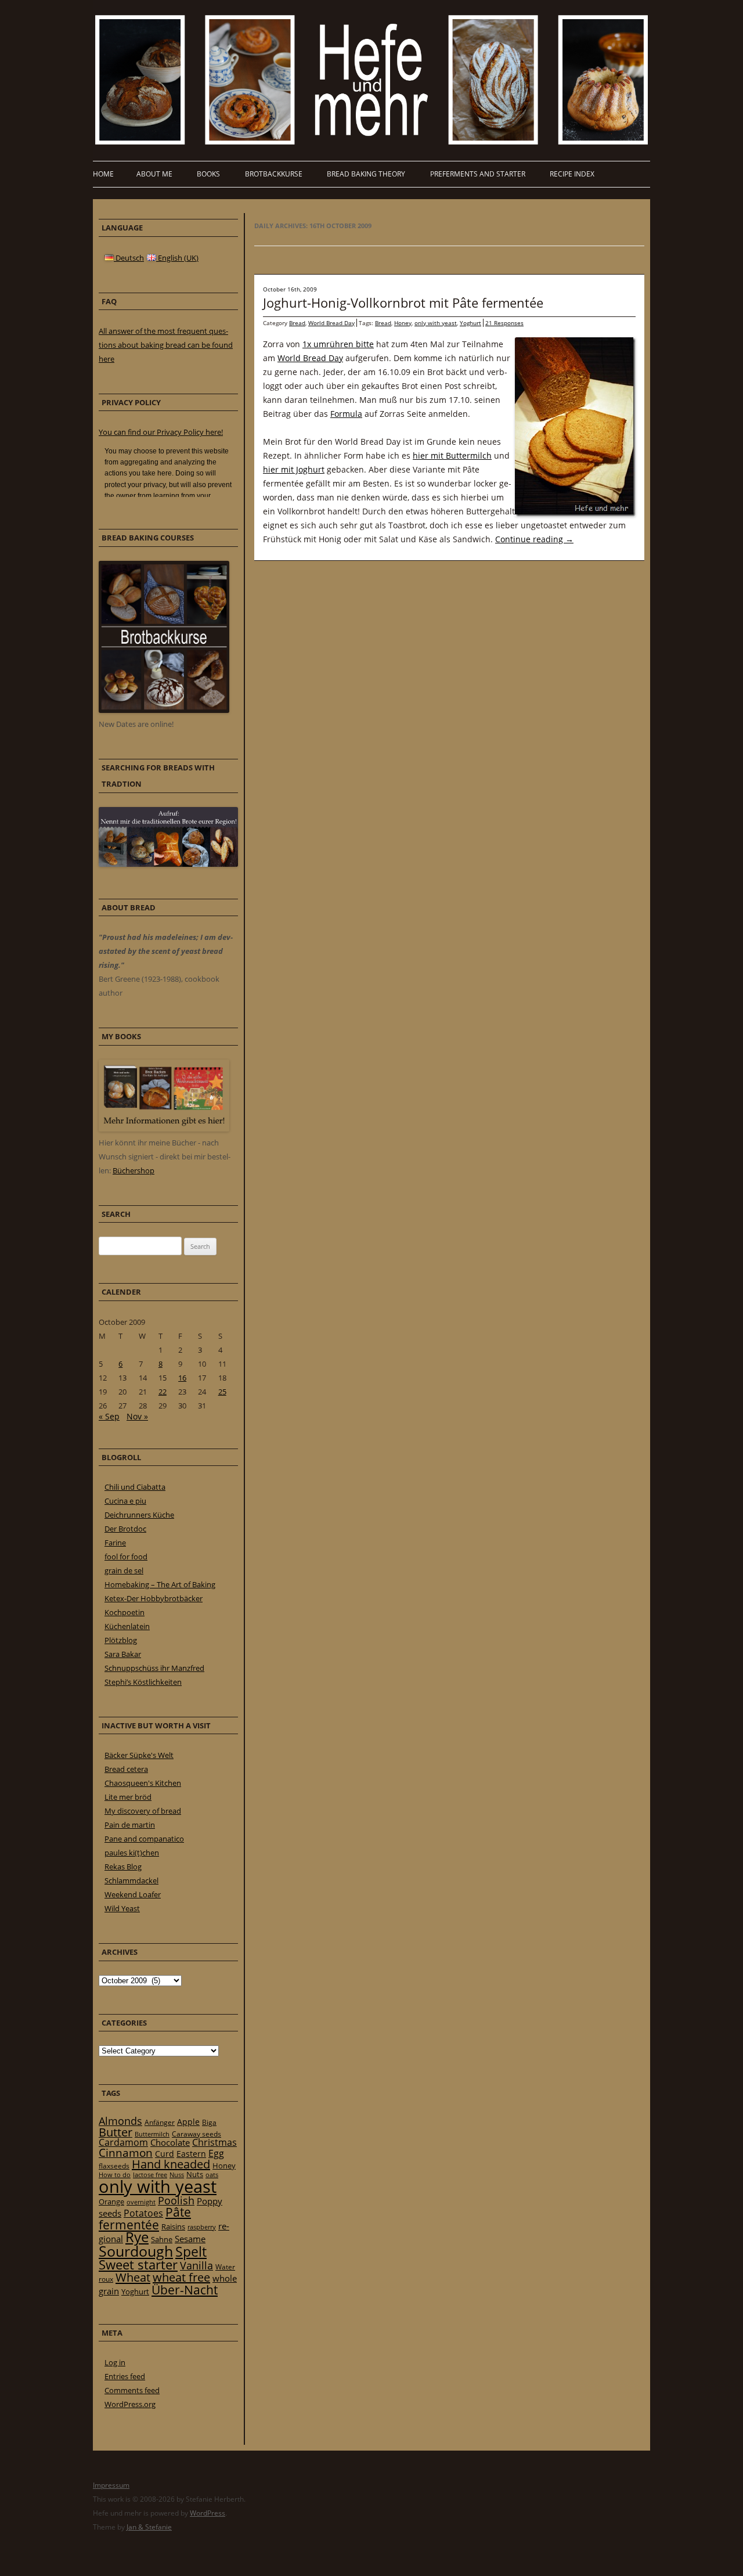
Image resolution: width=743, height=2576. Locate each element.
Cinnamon (126, 2153)
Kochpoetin (125, 1612)
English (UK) (177, 258)
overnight (141, 2202)
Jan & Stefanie (149, 2527)
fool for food (126, 1557)
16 (182, 1378)
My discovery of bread (143, 1811)
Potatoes (143, 2213)
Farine (115, 1543)
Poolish (176, 2200)
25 (222, 1392)
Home (103, 174)
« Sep (109, 1416)
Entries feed (125, 2376)
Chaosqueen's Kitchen (143, 1783)
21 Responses (504, 323)
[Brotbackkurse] (164, 710)
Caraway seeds (196, 2134)
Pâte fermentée (145, 2218)
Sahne (162, 2239)
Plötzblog (121, 1640)
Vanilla (196, 2265)
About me (154, 174)
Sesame (190, 2239)
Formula (346, 414)
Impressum (111, 2485)
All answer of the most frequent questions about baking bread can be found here (166, 345)
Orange (111, 2202)
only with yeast (436, 323)
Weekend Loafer (133, 1894)
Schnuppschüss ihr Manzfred (154, 1668)
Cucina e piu (125, 1501)
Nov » (137, 1416)
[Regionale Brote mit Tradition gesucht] (168, 864)
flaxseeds (114, 2166)
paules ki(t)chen (132, 1853)
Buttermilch (152, 2134)
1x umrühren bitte (338, 344)
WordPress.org (130, 2404)
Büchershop (134, 1170)
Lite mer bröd (128, 1797)
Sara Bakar (123, 1654)
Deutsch (129, 258)
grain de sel (124, 1570)
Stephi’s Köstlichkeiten (143, 1682)
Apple (188, 2122)
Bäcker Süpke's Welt (139, 1755)
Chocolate (170, 2142)
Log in (115, 2362)
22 (163, 1392)
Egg (216, 2153)
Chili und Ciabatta (135, 1487)
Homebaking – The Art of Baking (160, 1584)
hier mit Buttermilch (452, 455)
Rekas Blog (123, 1867)
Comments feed (132, 2390)
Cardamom (123, 2142)
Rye (137, 2237)
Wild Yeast (122, 1908)
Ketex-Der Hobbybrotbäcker (154, 1598)
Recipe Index (572, 174)
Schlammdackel (131, 1880)
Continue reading (534, 539)
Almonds (120, 2121)
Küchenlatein (127, 1626)
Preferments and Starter (478, 174)
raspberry (202, 2227)
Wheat (133, 2277)
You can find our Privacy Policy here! (161, 432)
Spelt (191, 2252)
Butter (116, 2132)
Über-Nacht (185, 2289)
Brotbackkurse (274, 174)
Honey (403, 323)
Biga (209, 2122)
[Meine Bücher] (164, 1129)
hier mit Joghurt (294, 469)
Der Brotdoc (125, 1529)
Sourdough (136, 2251)
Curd (165, 2154)
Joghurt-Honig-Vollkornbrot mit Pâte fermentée (403, 302)
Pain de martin (130, 1825)
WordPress (208, 2513)
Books (208, 174)
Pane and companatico (144, 1839)
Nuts (195, 2174)
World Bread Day (331, 323)
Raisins (173, 2226)
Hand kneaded (171, 2164)
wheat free (181, 2277)
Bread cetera (126, 1769)
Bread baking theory (366, 174)
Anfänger (160, 2122)
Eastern (191, 2154)
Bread (297, 323)
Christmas (214, 2142)
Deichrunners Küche (139, 1515)
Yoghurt (470, 323)
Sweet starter (138, 2265)
